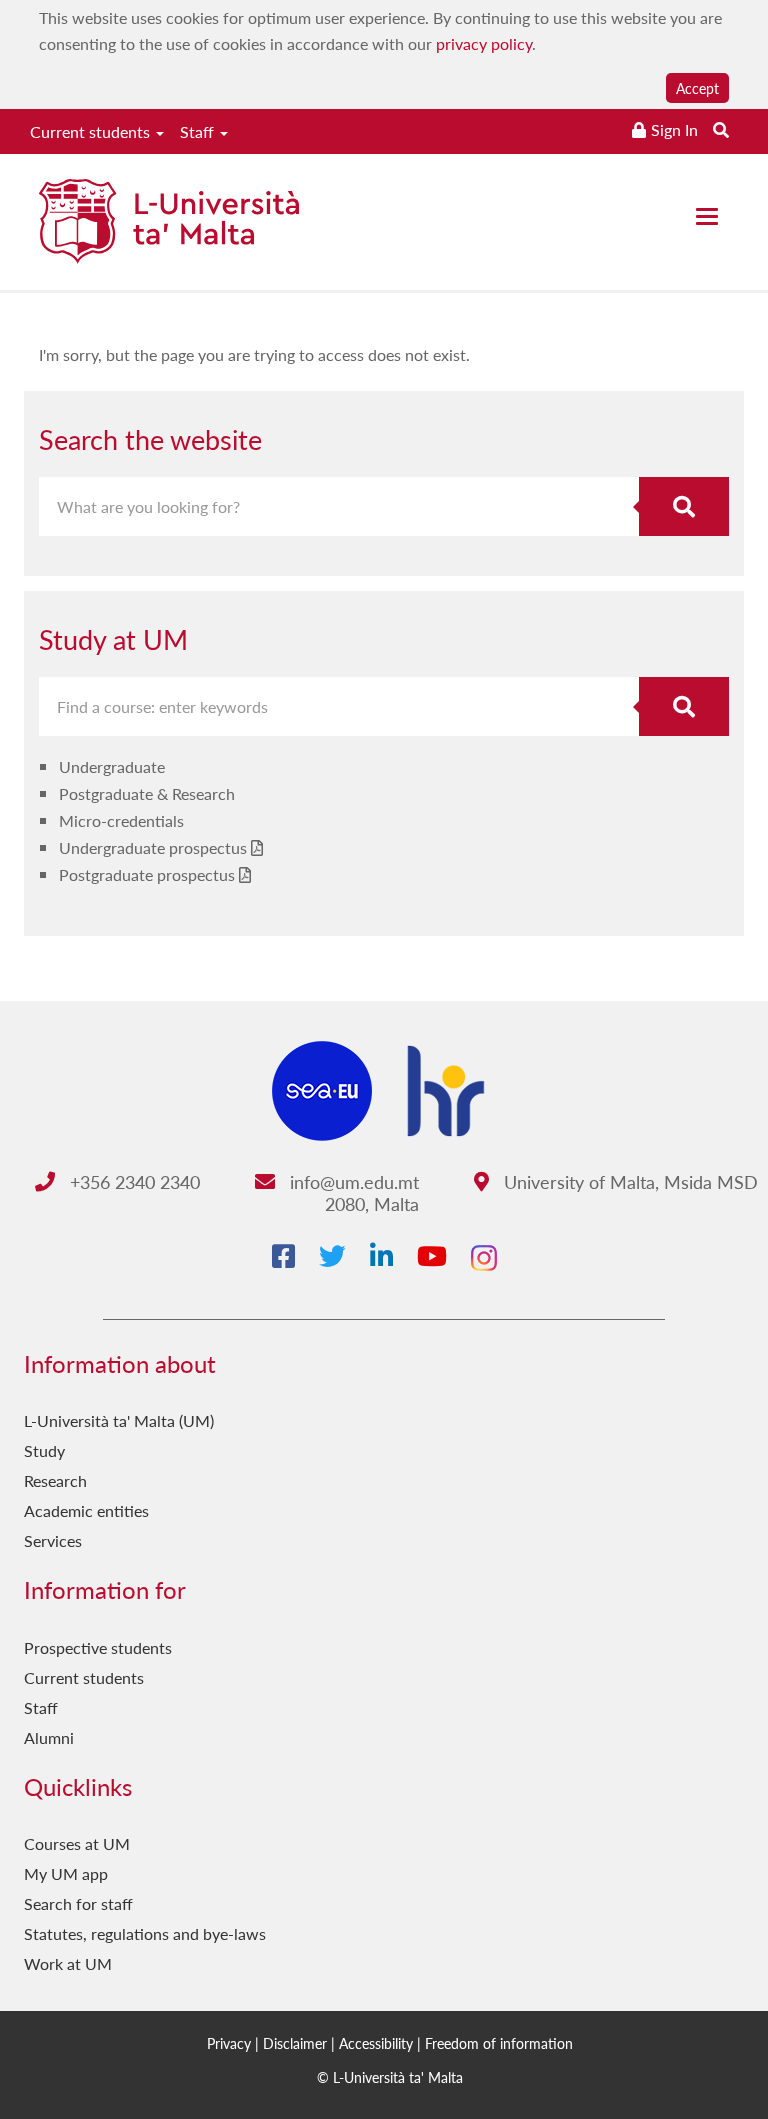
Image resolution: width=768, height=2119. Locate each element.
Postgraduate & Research (147, 793)
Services (53, 1540)
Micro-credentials (121, 820)
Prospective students (98, 1647)
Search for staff (78, 1903)
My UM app (66, 1873)
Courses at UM (77, 1843)
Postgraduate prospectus (147, 874)
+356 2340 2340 (132, 1181)
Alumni (49, 1737)
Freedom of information (499, 2043)
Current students (92, 131)
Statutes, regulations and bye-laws (145, 1933)
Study (44, 1450)
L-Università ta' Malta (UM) (119, 1420)
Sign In (674, 129)
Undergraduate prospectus (153, 847)
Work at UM (68, 1963)
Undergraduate (112, 766)
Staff (199, 131)
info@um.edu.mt (352, 1181)
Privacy (229, 2043)
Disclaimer (295, 2043)
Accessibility (376, 2043)
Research (55, 1480)
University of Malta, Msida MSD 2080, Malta (542, 1192)
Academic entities (86, 1510)
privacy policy (484, 43)
